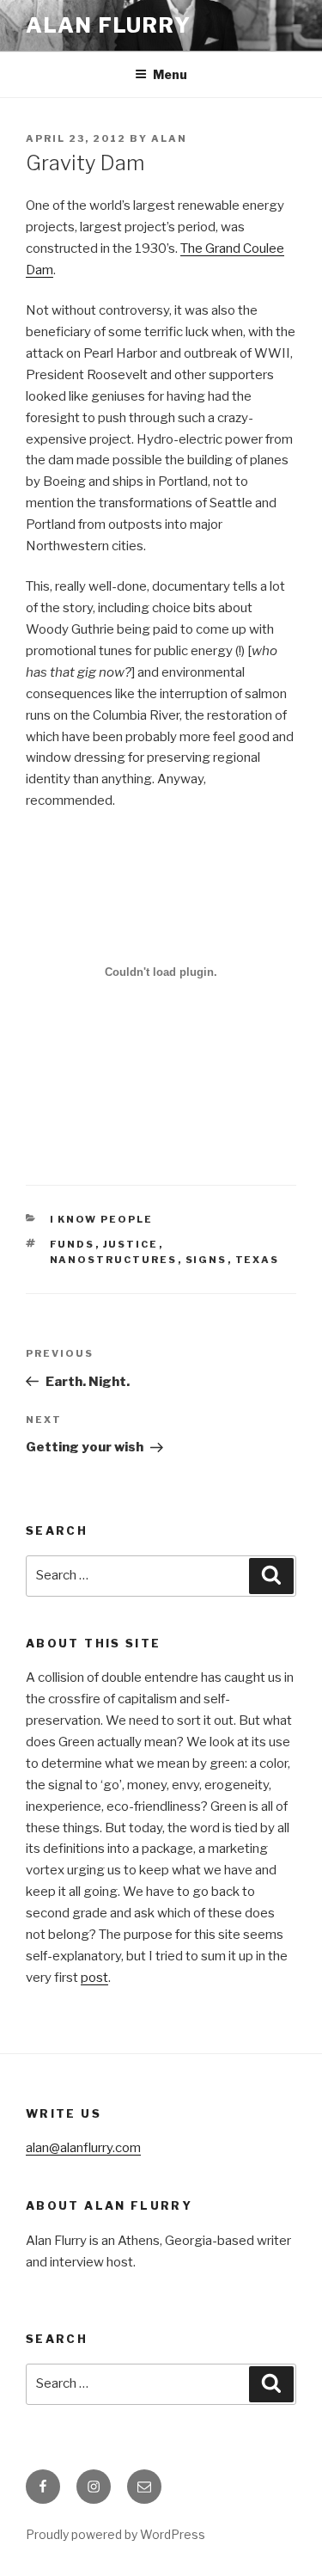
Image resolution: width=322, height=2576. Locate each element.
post (94, 1978)
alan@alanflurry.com (83, 2148)
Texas (258, 1260)
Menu (170, 74)
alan (169, 138)
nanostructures (114, 1260)
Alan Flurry (109, 25)
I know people (102, 1219)
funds (73, 1244)
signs (207, 1260)
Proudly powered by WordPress (115, 2534)
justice (131, 1244)
